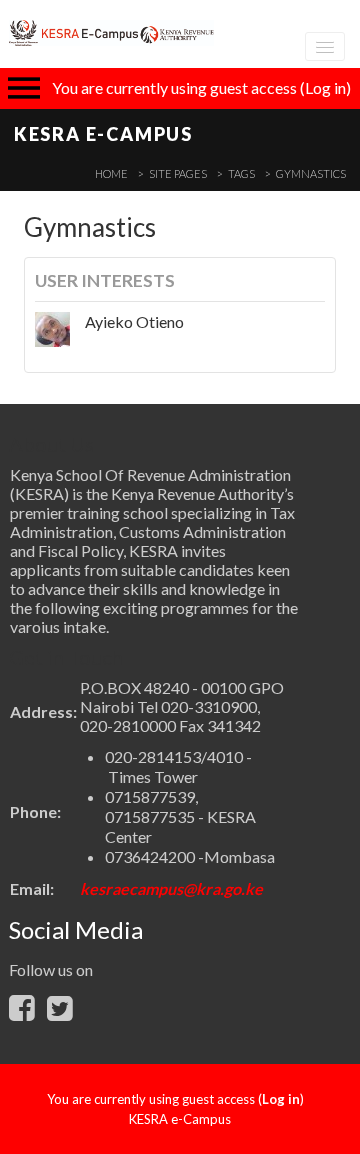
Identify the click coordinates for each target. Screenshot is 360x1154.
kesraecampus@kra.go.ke (171, 888)
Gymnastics (311, 173)
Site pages (178, 173)
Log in (325, 87)
